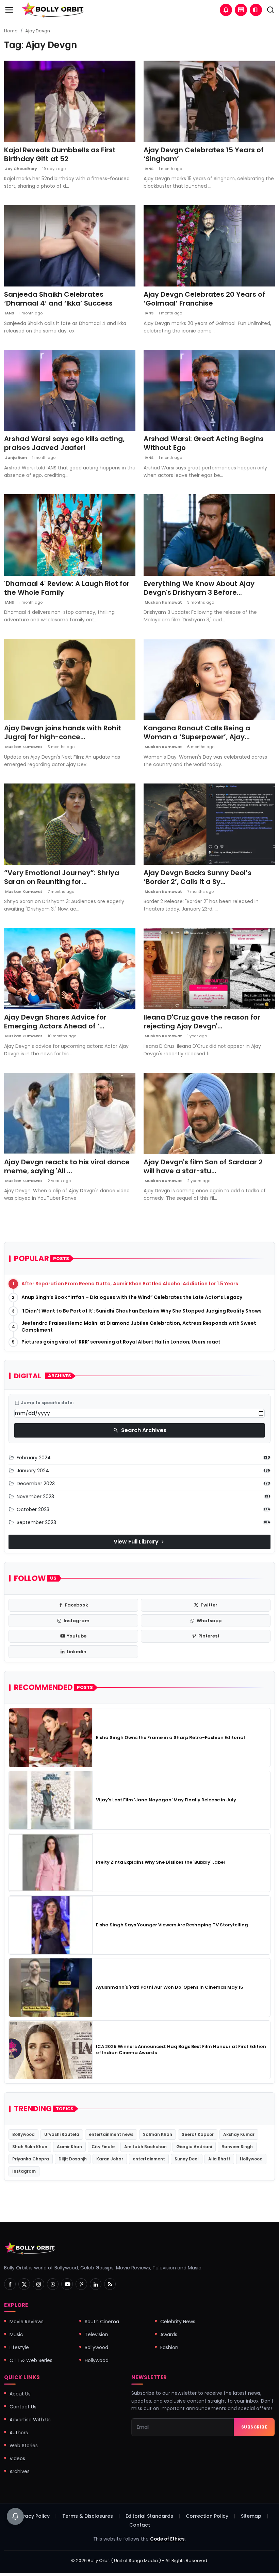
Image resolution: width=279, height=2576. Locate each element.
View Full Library (139, 1542)
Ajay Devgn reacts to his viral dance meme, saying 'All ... (67, 1166)
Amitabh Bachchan (145, 2147)
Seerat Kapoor (198, 2134)
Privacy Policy (33, 2516)
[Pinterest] (81, 2284)
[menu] (9, 10)
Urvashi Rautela (62, 2134)
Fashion (169, 2347)
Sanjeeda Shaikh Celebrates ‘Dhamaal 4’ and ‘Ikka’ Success (58, 299)
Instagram (24, 2171)
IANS (149, 169)
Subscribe (254, 2427)
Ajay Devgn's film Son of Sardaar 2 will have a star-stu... (203, 1166)
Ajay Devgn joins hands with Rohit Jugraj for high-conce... (63, 732)
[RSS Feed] (110, 2284)
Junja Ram (15, 457)
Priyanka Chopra (31, 2159)
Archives (20, 2471)
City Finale (103, 2147)
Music (16, 2334)
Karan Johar (110, 2159)
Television (96, 2334)
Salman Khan (158, 2134)
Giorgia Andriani (194, 2147)
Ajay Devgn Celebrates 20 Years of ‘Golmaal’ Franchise (204, 299)
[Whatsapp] (53, 2284)
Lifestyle (19, 2347)
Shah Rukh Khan (30, 2147)
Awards (169, 2334)
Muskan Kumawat (163, 602)
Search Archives (140, 1430)
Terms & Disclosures (88, 2516)
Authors (19, 2433)
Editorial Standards (149, 2516)
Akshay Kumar (239, 2134)
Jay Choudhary (21, 169)
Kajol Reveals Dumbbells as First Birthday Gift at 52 (60, 154)
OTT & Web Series (31, 2360)
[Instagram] (38, 2284)
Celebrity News (178, 2322)
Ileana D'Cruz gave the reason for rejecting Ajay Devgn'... (202, 1022)
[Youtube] (67, 2284)
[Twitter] (24, 2284)
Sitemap (251, 2516)
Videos (17, 2458)
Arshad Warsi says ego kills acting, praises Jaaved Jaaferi (64, 443)
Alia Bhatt (219, 2159)
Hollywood (251, 2159)
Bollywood (23, 2134)
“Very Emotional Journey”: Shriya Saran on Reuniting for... (62, 877)
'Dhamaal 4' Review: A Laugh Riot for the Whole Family (67, 588)
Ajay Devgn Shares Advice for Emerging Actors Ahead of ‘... (55, 1022)
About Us (20, 2394)
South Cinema (102, 2322)
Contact (140, 2525)
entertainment (149, 2159)
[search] (270, 10)
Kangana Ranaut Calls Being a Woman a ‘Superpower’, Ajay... (197, 732)
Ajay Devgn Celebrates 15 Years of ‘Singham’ (204, 154)
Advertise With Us (30, 2420)
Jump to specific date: (44, 1403)
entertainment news (111, 2134)
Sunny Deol (187, 2159)
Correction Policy (207, 2516)
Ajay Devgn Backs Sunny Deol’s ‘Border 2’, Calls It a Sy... (198, 877)
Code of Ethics (167, 2539)
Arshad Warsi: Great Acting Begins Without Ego (204, 443)
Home (11, 31)
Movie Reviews (27, 2322)
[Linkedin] (96, 2284)
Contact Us (23, 2407)
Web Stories (24, 2446)
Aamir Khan (69, 2147)
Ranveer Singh (237, 2147)
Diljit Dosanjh (73, 2159)
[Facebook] (10, 2284)
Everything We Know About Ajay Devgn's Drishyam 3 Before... (199, 588)
